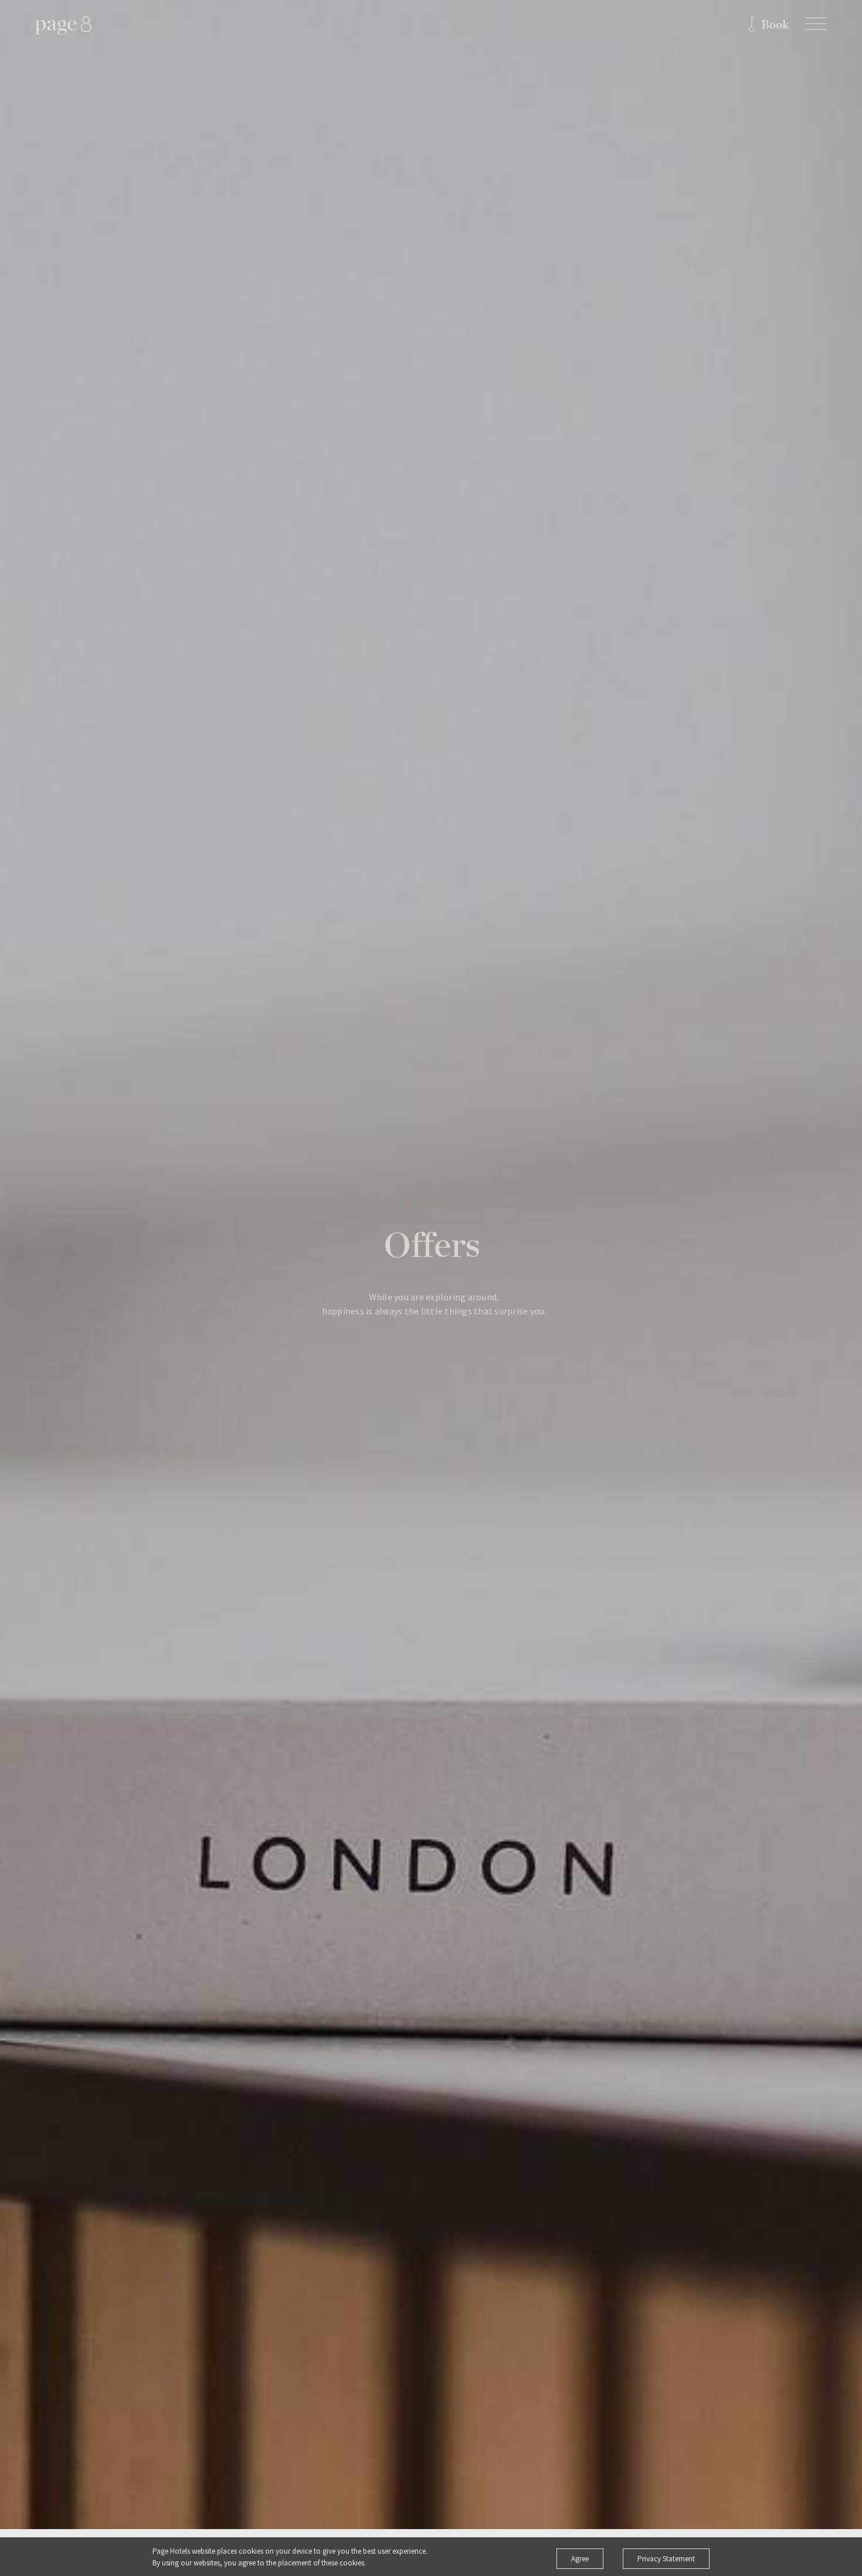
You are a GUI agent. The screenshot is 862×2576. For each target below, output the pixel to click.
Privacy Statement (666, 2559)
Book (775, 25)
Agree (580, 2559)
